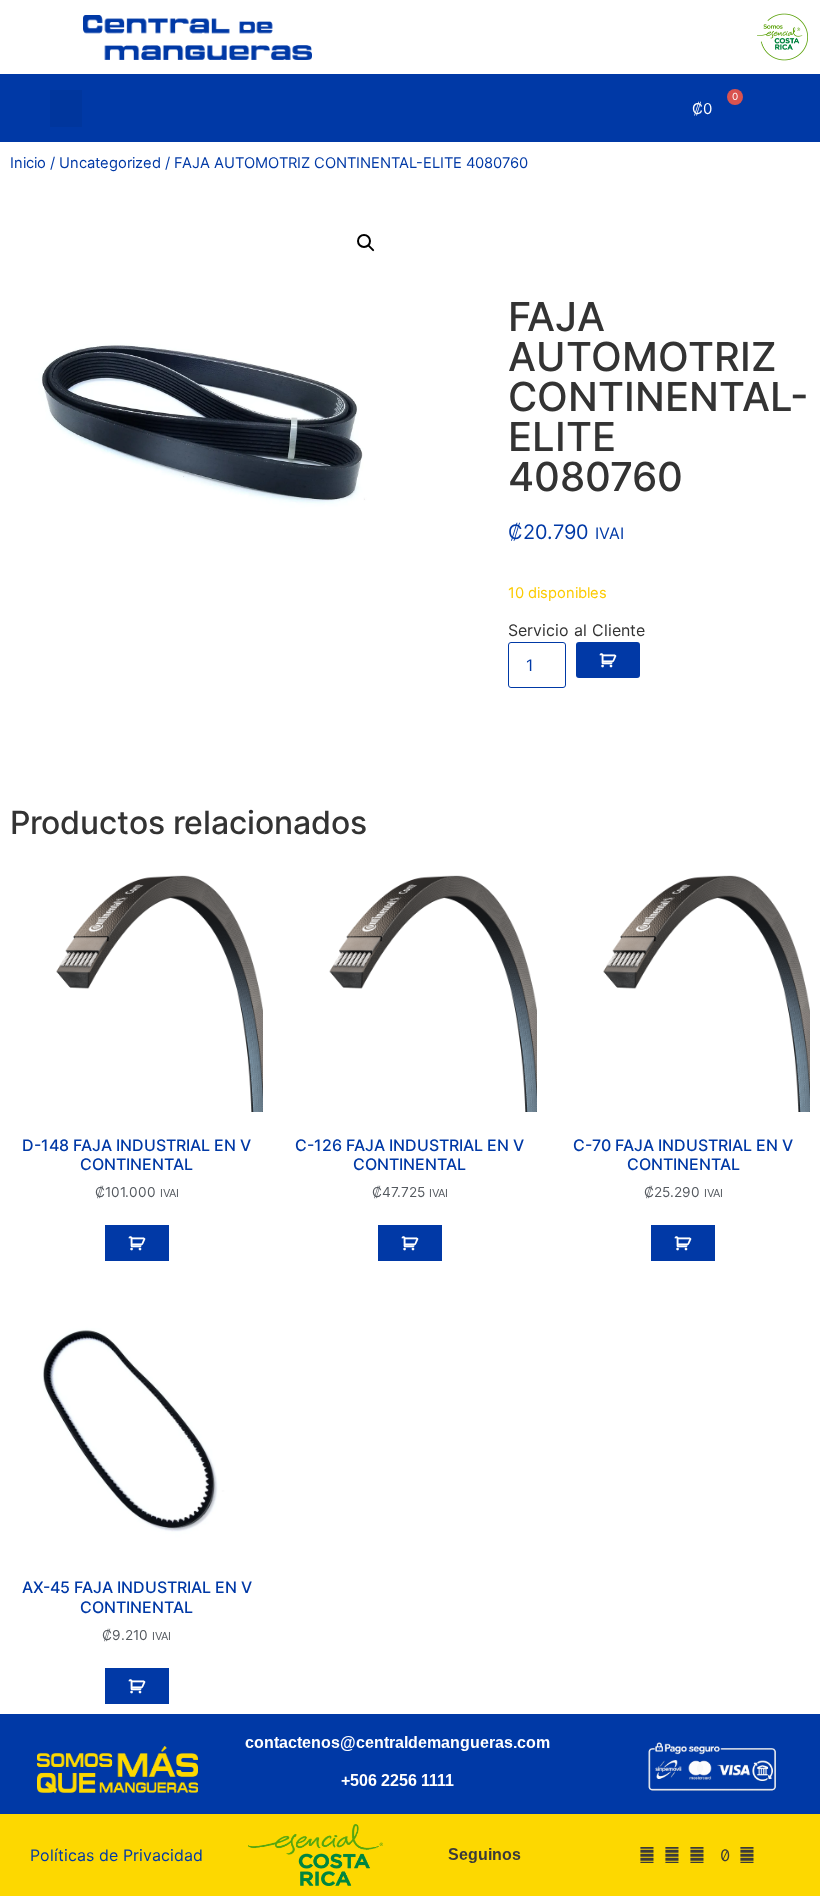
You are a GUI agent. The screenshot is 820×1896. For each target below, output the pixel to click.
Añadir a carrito (608, 660)
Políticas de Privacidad (116, 1855)
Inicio (28, 163)
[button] (66, 109)
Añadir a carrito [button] (137, 1243)
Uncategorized (110, 163)
